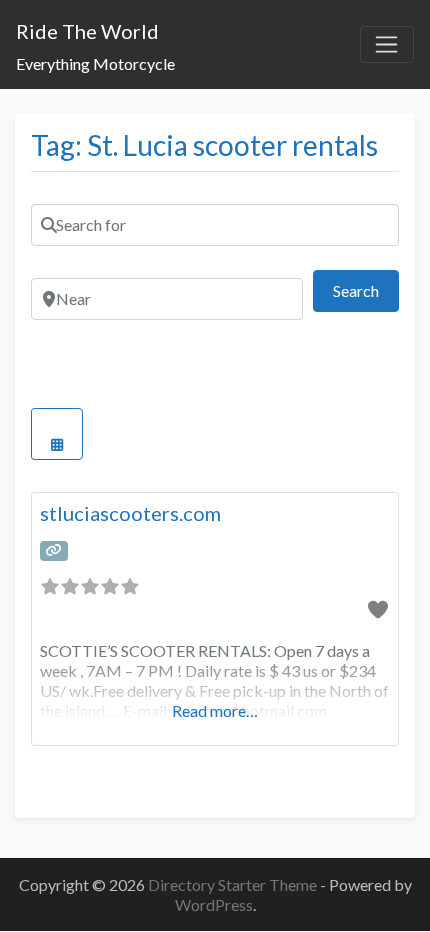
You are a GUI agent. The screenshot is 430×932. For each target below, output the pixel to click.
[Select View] (57, 434)
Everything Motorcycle (95, 63)
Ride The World (87, 31)
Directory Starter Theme (234, 884)
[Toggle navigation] (387, 45)
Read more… (215, 710)
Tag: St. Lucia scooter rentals (204, 145)
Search (366, 290)
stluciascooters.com (130, 513)
